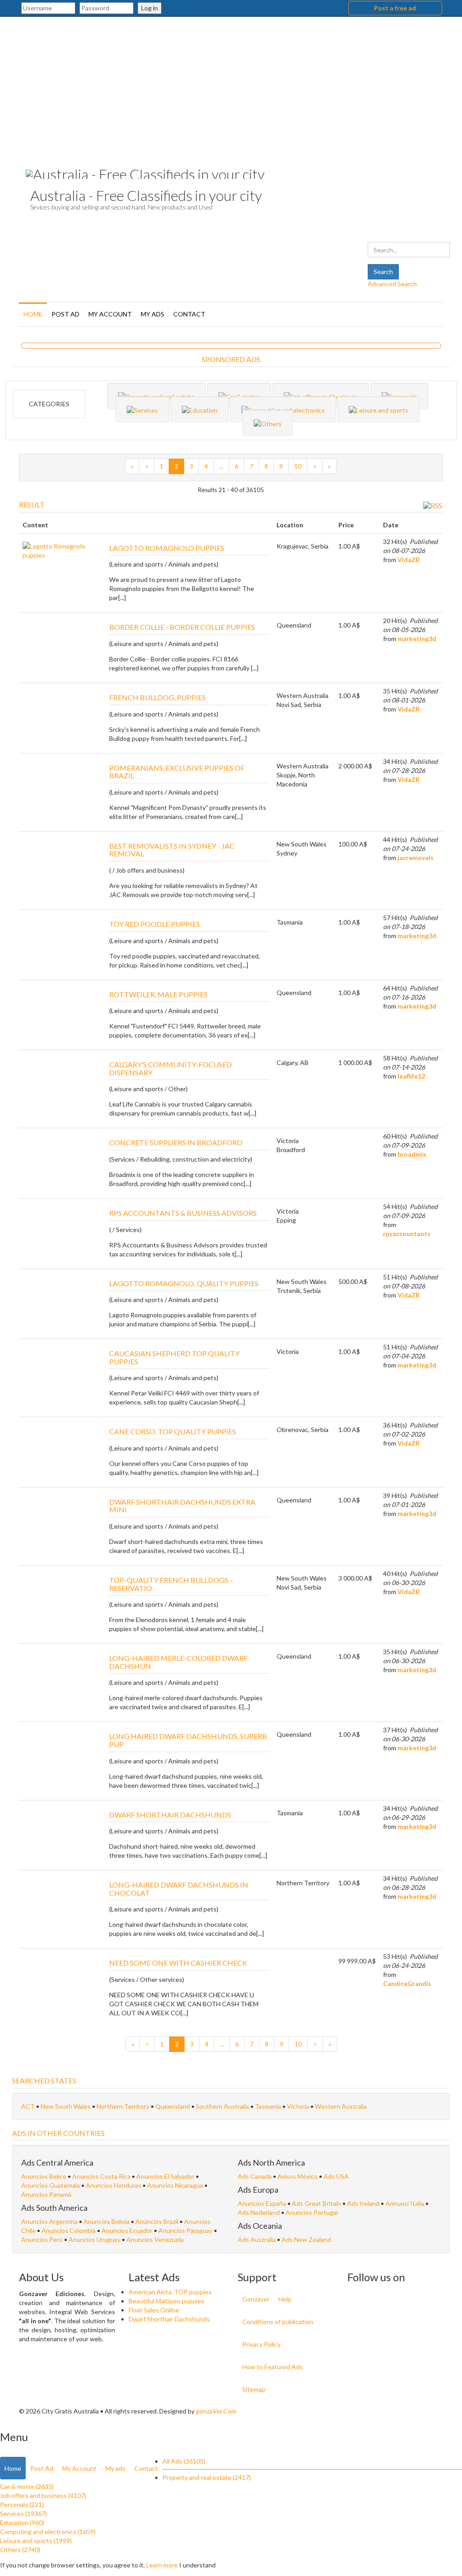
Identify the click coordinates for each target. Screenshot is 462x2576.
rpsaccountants (407, 1234)
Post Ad (65, 314)
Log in (150, 8)
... (221, 466)
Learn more (162, 2565)
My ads (152, 314)
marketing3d (417, 639)
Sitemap (254, 2389)
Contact (189, 314)
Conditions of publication (278, 2322)
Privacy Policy (261, 2344)
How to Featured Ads (273, 2367)
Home (33, 314)
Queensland (173, 2106)
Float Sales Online (154, 2310)
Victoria (299, 2106)
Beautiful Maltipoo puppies (166, 2301)
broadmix (412, 1154)
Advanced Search (392, 284)
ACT (29, 2106)
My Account (110, 314)
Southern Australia (223, 2106)
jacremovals (416, 858)
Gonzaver (256, 2299)
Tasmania (269, 2106)
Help (285, 2299)
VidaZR (409, 560)
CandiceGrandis (407, 1983)
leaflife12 (411, 1076)
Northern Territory (124, 2106)
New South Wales (66, 2106)
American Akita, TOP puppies (170, 2292)
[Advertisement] (231, 84)
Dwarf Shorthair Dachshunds (169, 2319)
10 (298, 466)
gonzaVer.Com (216, 2411)
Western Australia (341, 2106)
